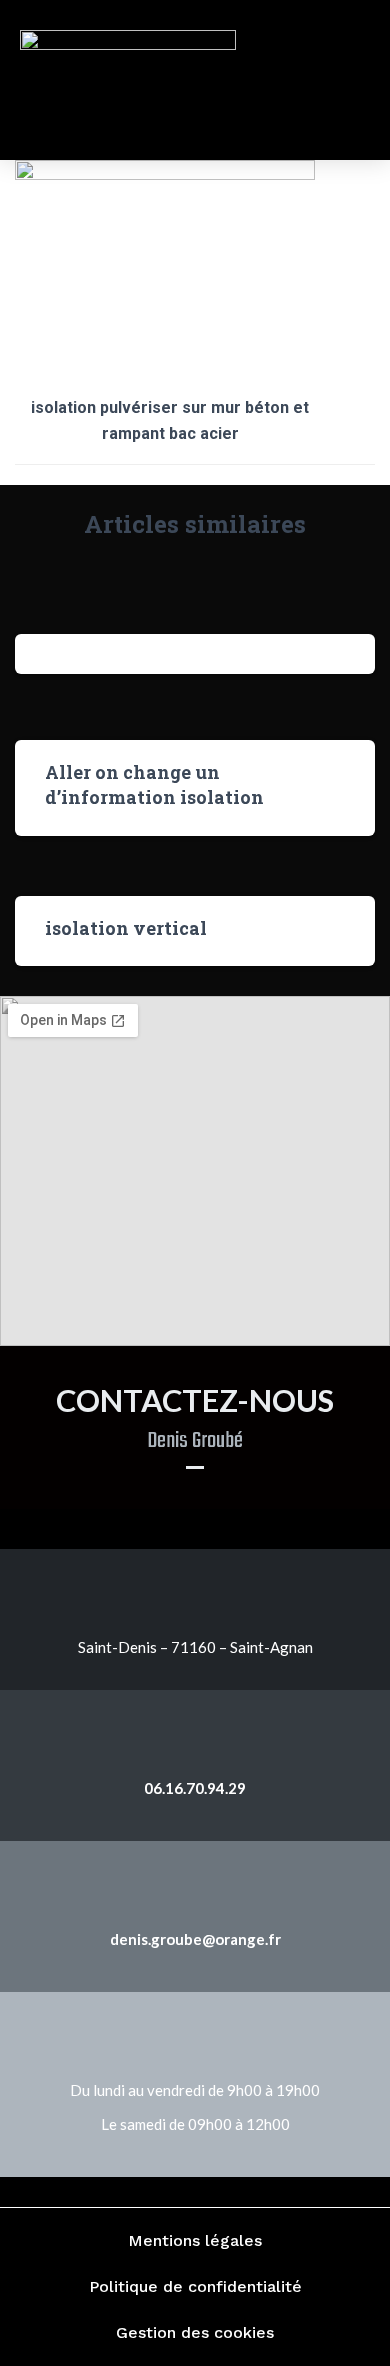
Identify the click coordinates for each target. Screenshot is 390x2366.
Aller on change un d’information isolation (154, 784)
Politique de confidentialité (195, 2286)
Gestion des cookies (195, 2332)
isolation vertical (126, 928)
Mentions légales (195, 2240)
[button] (333, 80)
